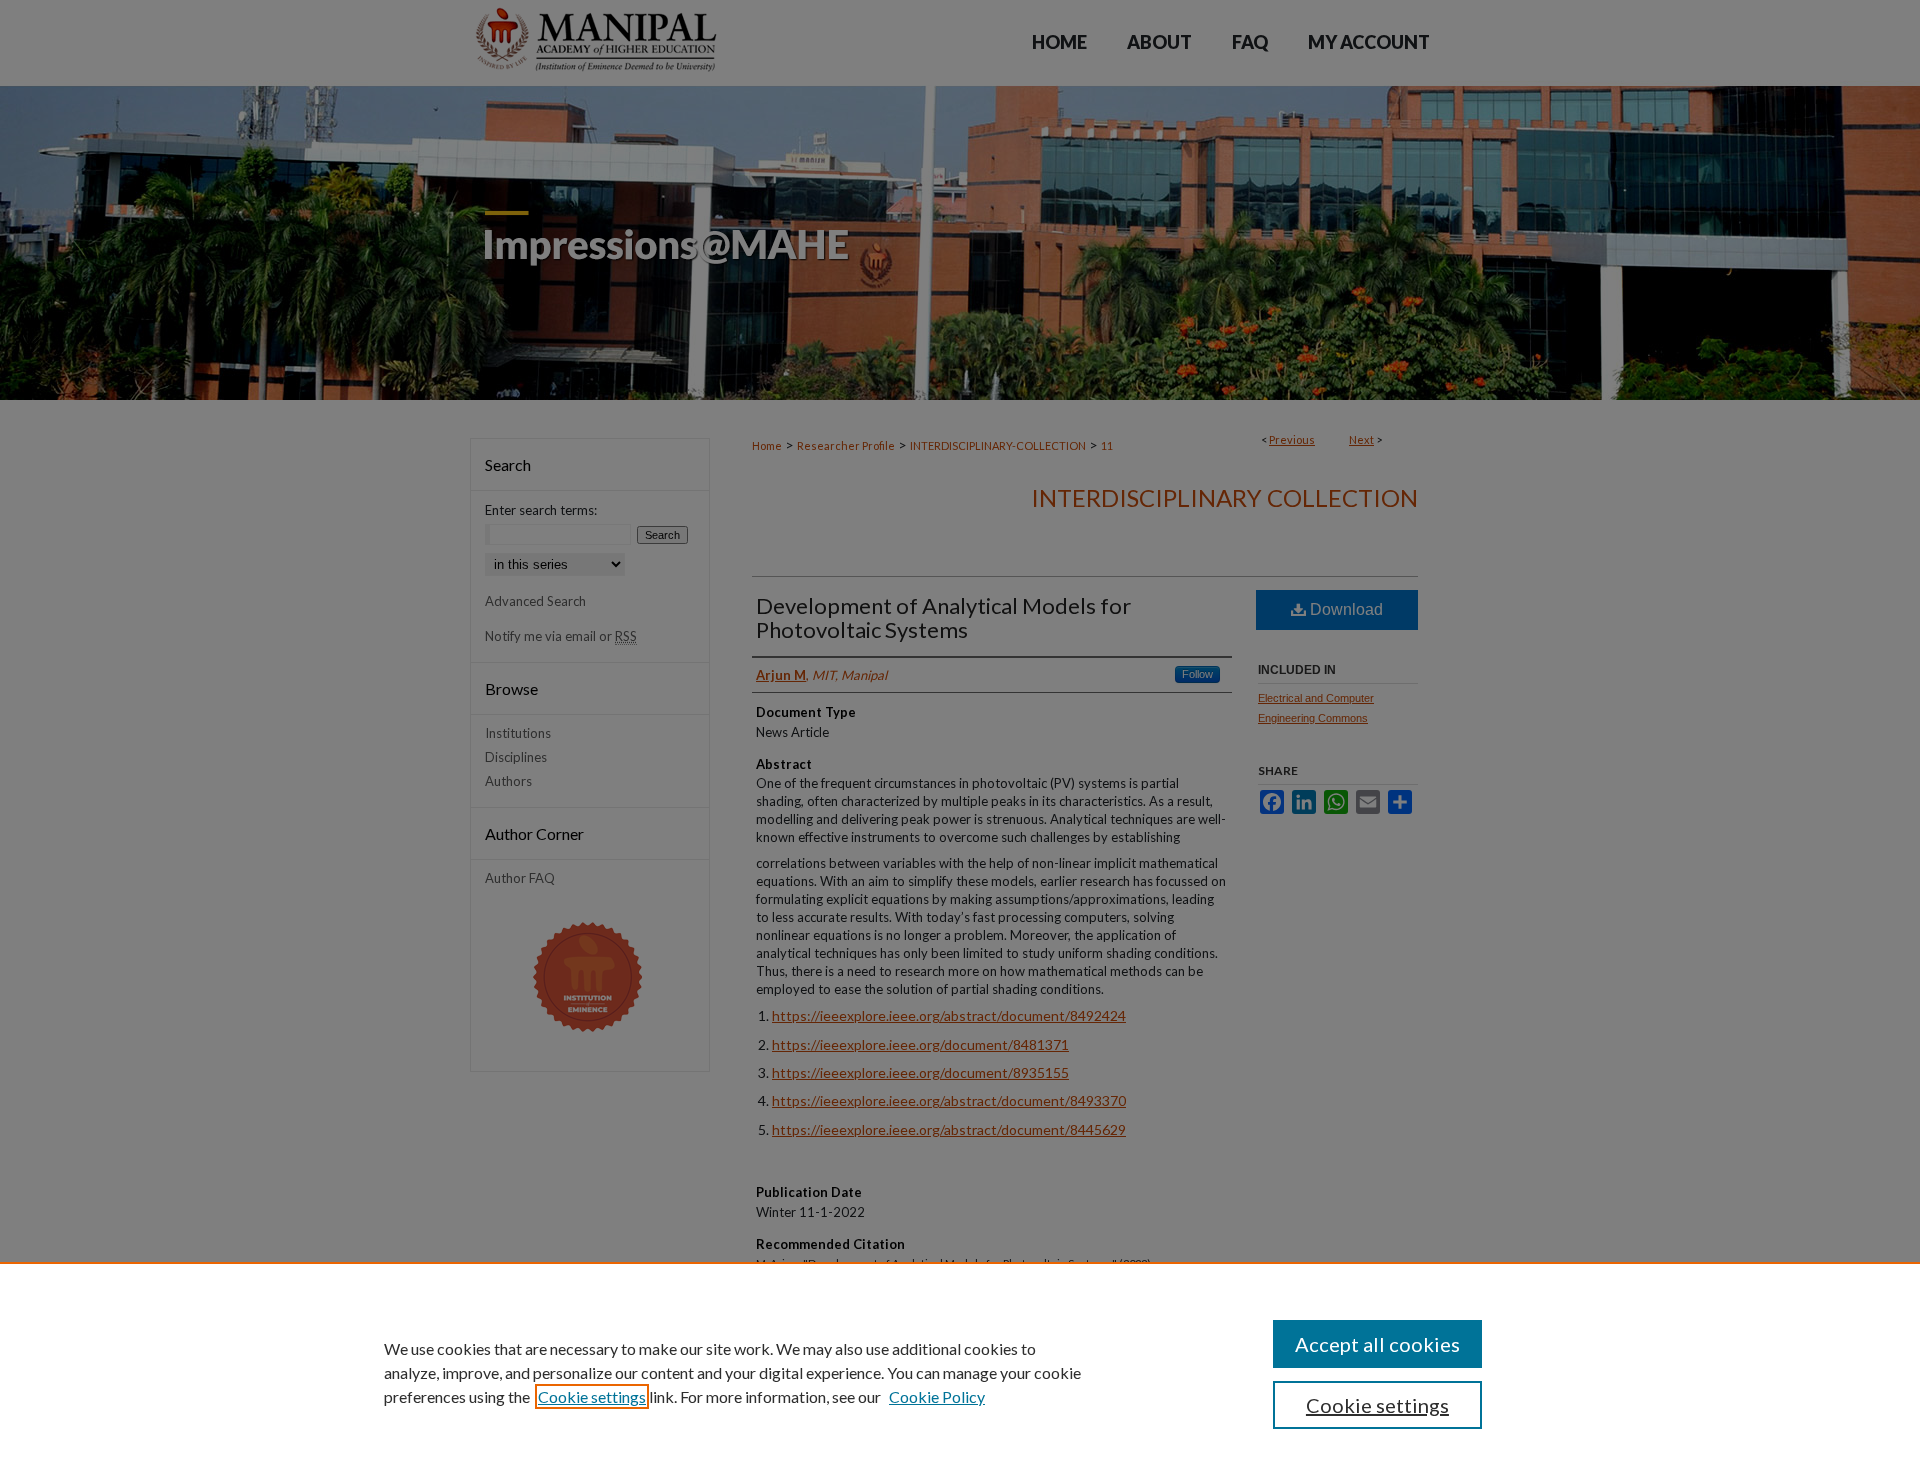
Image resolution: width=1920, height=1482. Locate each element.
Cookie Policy (937, 1396)
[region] (960, 1372)
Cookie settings (592, 1396)
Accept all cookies (1377, 1344)
